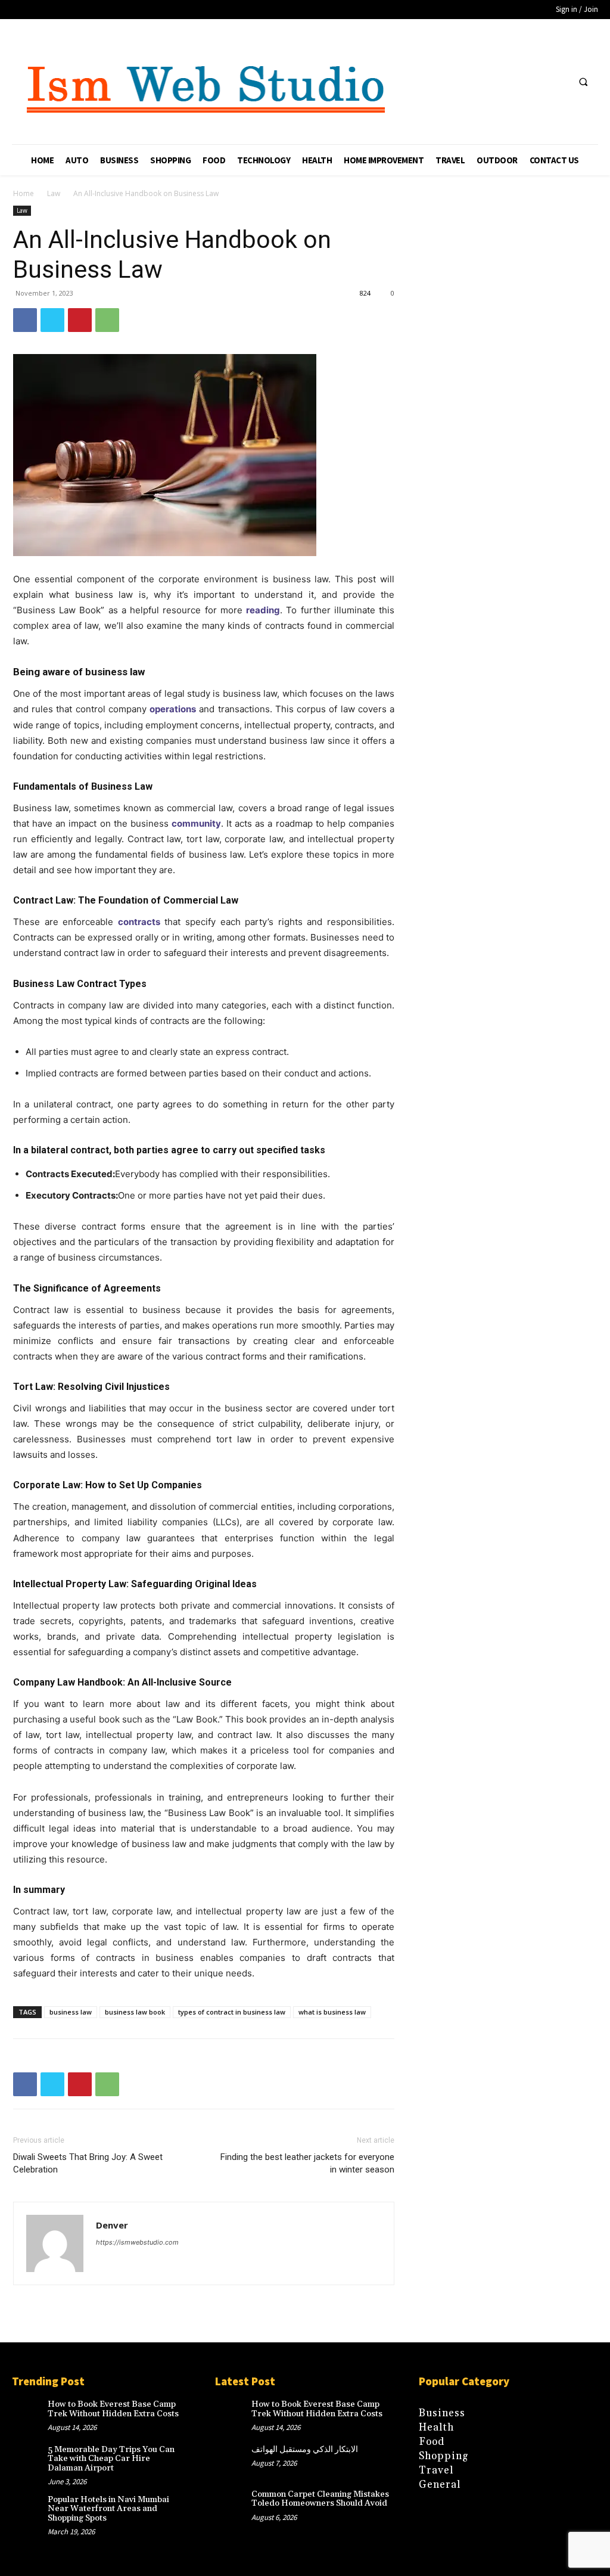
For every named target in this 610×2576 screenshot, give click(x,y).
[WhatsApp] (107, 320)
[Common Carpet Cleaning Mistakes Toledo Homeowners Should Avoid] (233, 2506)
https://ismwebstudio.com (137, 2242)
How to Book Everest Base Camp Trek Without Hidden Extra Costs (113, 2409)
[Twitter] (52, 320)
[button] (583, 82)
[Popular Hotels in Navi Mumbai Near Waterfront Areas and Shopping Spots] (30, 2511)
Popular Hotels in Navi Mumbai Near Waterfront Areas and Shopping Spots (108, 2509)
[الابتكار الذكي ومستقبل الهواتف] (233, 2461)
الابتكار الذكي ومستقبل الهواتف (305, 2450)
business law (71, 2012)
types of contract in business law (232, 2012)
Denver (112, 2225)
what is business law (332, 2012)
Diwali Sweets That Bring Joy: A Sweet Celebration (88, 2163)
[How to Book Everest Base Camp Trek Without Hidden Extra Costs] (30, 2416)
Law (54, 193)
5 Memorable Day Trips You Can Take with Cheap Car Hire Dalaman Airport (111, 2459)
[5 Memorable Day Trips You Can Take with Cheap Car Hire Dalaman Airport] (30, 2461)
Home (24, 193)
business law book (135, 2012)
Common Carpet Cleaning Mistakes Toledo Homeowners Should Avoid (320, 2499)
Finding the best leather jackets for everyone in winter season (307, 2163)
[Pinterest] (80, 320)
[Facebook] (25, 320)
